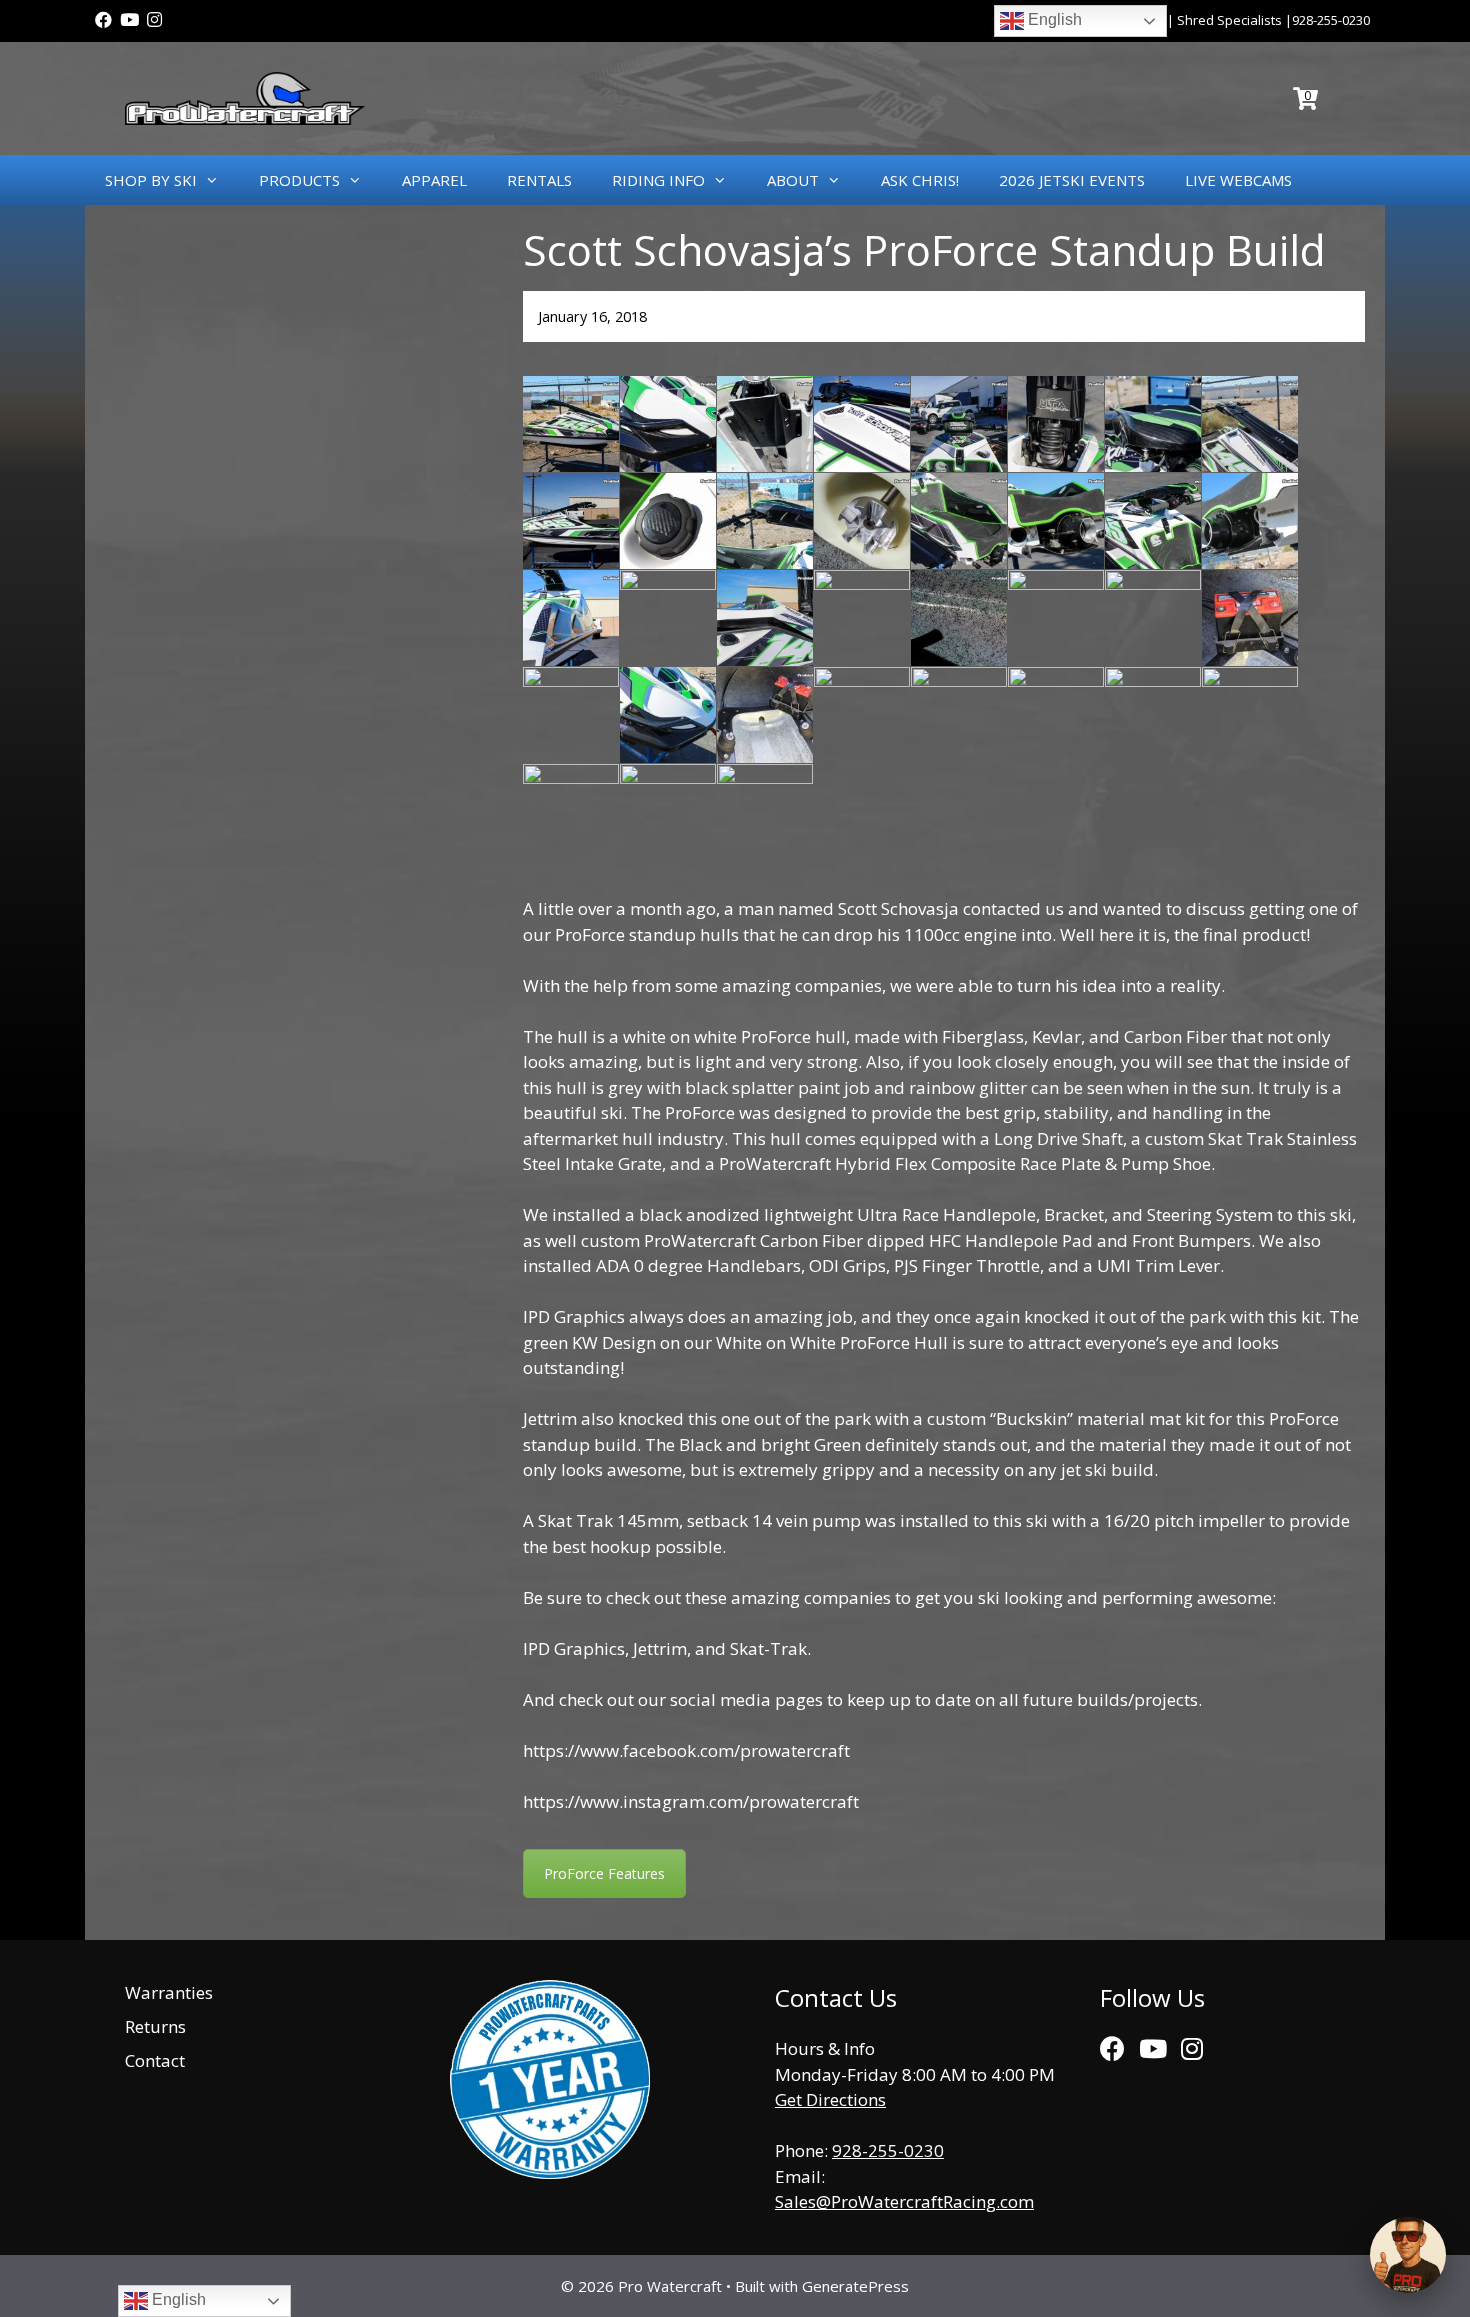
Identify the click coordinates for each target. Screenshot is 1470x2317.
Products (299, 180)
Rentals (539, 180)
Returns (155, 2026)
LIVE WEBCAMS (1238, 180)
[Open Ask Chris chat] (1408, 2255)
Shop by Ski (151, 180)
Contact (155, 2060)
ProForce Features (604, 1873)
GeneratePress (855, 2286)
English (1053, 19)
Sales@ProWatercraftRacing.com (904, 2201)
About (793, 180)
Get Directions (830, 2099)
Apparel (434, 180)
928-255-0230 (1331, 20)
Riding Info (658, 180)
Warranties (169, 1992)
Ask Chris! (920, 180)
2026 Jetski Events (1072, 180)
